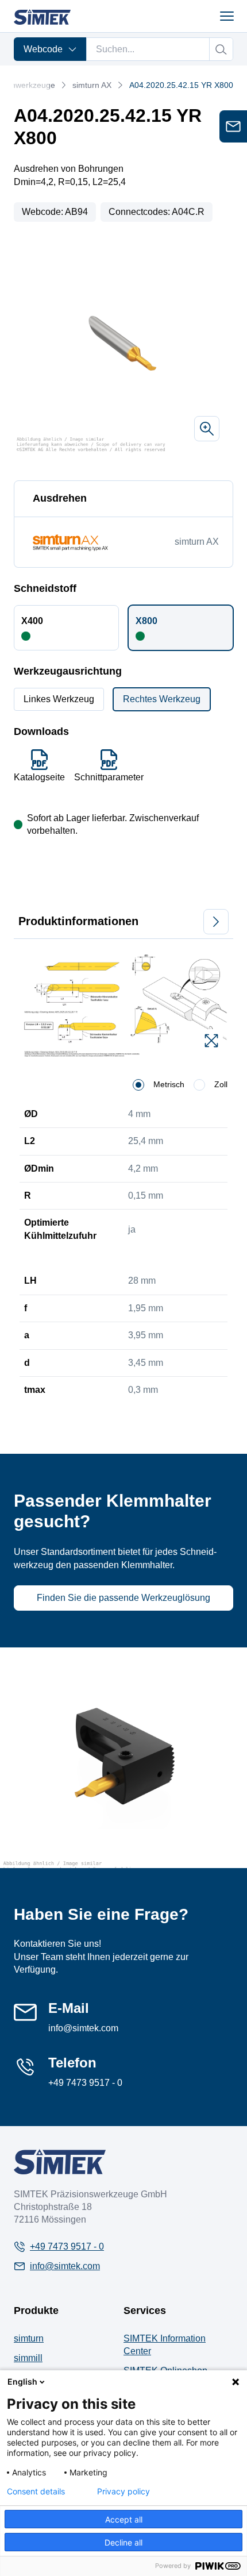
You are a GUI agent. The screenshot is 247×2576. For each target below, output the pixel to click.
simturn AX (92, 85)
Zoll (221, 1084)
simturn (29, 2338)
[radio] (138, 1085)
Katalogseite (39, 777)
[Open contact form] (233, 126)
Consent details (36, 2492)
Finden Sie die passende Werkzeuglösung (123, 1598)
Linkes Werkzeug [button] (59, 699)
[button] (66, 627)
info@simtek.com (83, 2028)
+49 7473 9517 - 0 (85, 2083)
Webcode (43, 49)
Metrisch (169, 1084)
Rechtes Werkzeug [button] (162, 699)
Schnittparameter (109, 777)
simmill (28, 2358)
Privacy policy (123, 2492)
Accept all (124, 2519)
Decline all (123, 2542)
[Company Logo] (60, 2161)
